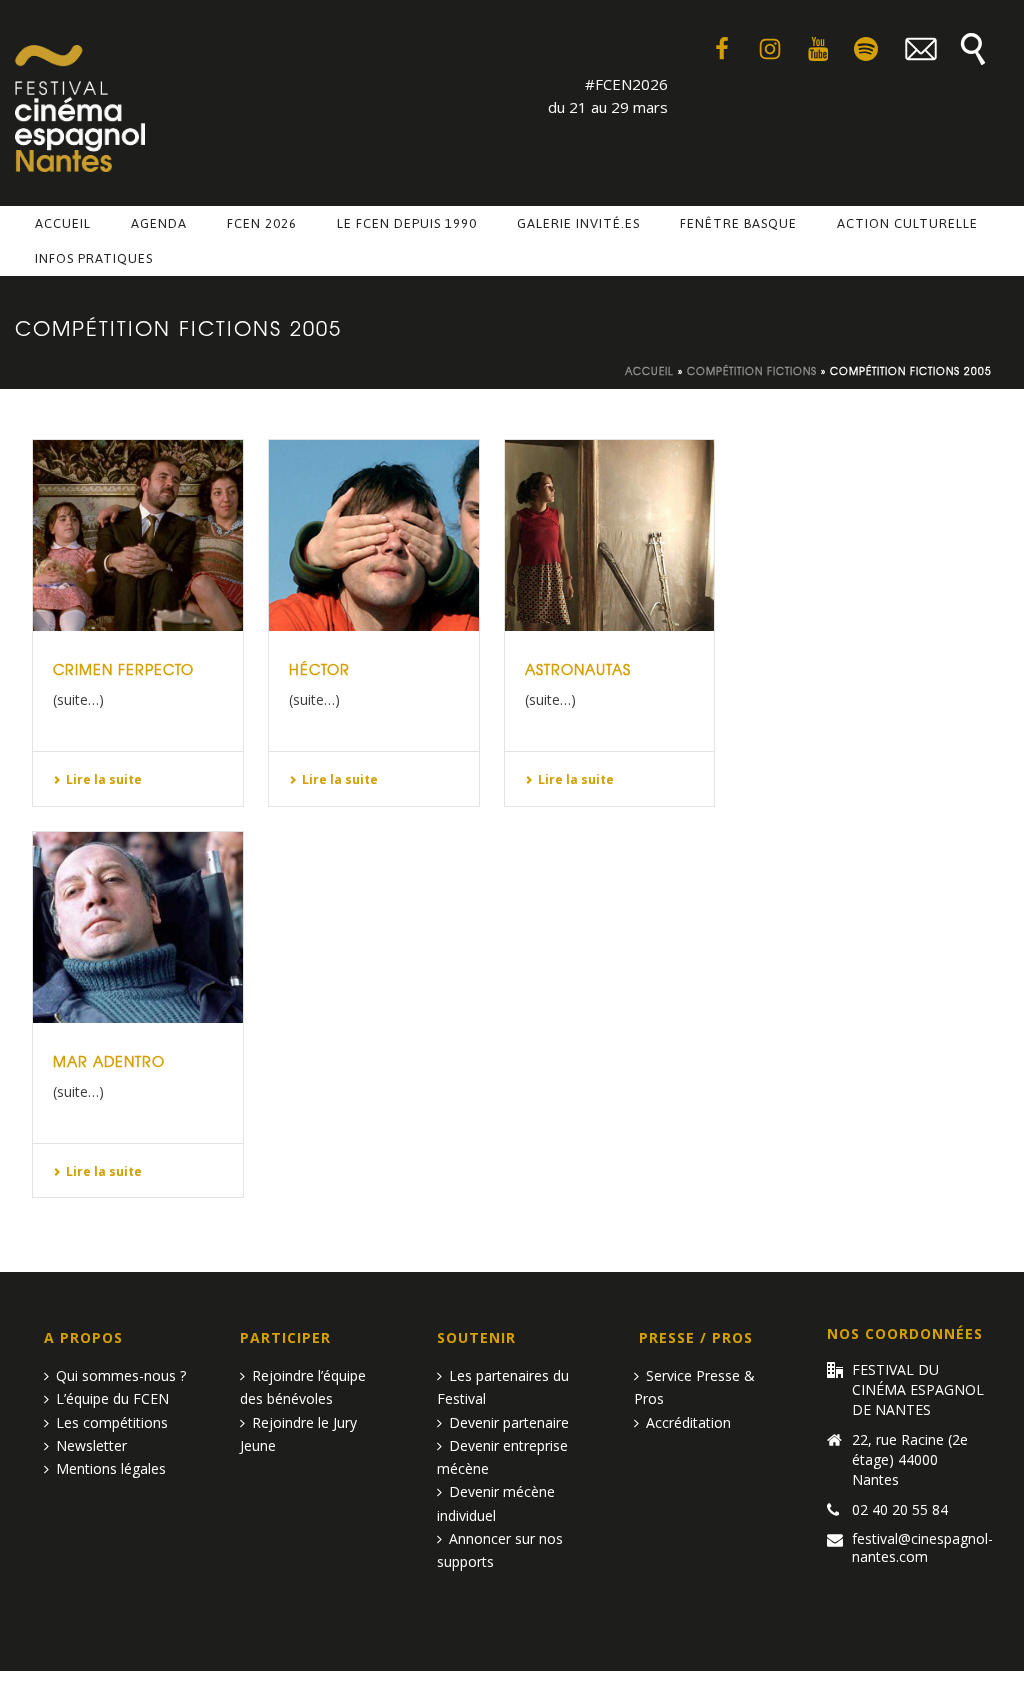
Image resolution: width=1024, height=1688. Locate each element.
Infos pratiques (94, 258)
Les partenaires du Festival (503, 1387)
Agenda (159, 223)
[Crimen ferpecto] (138, 535)
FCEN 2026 (262, 223)
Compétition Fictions (752, 370)
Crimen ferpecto (123, 669)
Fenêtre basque (738, 223)
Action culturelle (907, 223)
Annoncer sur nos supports (500, 1550)
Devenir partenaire (509, 1422)
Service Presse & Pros (694, 1387)
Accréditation (688, 1422)
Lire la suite (104, 779)
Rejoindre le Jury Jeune (298, 1434)
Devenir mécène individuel (496, 1503)
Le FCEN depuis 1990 (407, 223)
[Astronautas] (610, 535)
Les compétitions (112, 1422)
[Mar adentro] (138, 927)
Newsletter (91, 1445)
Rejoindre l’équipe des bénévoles (303, 1387)
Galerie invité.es (578, 223)
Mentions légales (111, 1468)
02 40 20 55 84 (900, 1510)
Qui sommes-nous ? (121, 1375)
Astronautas (578, 669)
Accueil (63, 223)
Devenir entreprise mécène (502, 1457)
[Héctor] (374, 535)
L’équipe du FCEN (112, 1398)
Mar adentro (109, 1061)
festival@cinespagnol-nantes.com (922, 1548)
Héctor (319, 669)
